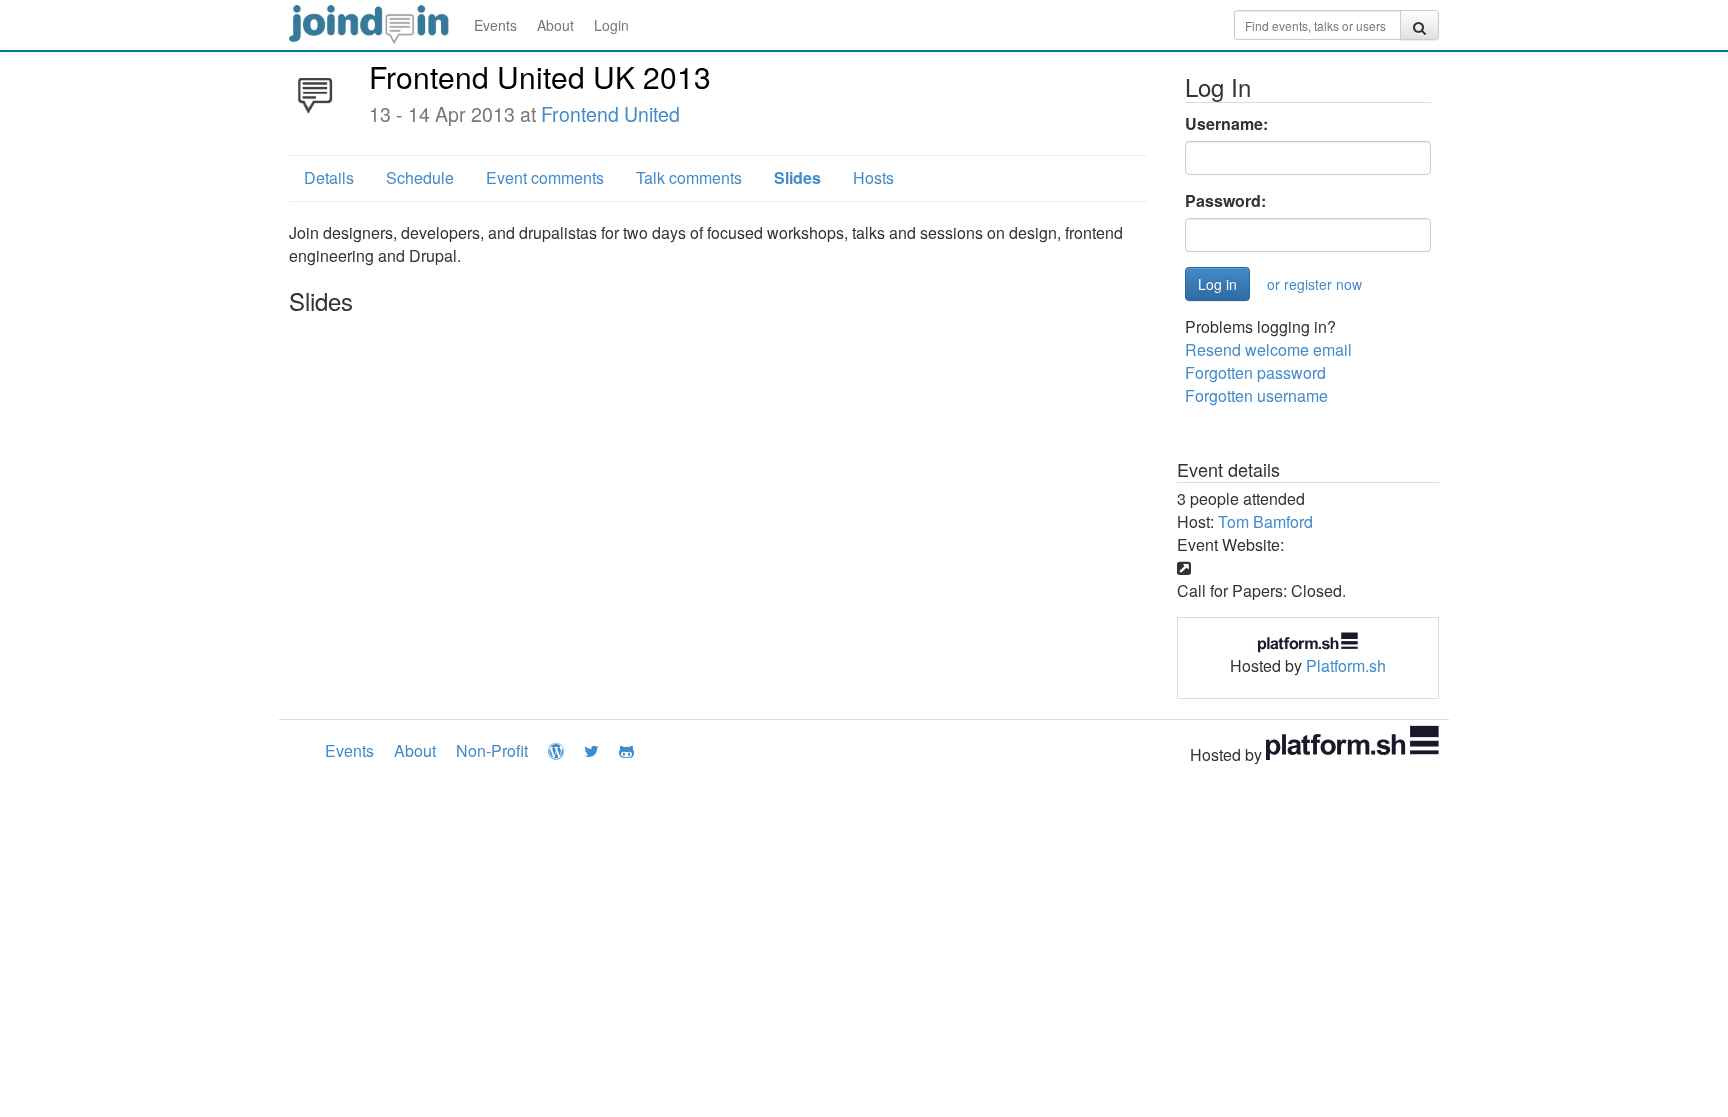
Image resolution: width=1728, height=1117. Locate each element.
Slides (797, 177)
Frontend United (610, 114)
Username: (1226, 124)
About (555, 25)
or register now (1314, 284)
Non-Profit (492, 750)
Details (329, 177)
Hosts (873, 177)
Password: (1225, 201)
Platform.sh (1346, 665)
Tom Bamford (1265, 521)
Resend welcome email (1268, 349)
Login (611, 25)
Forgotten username (1256, 395)
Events (495, 25)
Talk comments (689, 177)
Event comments (545, 177)
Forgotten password (1255, 372)
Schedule (420, 177)
